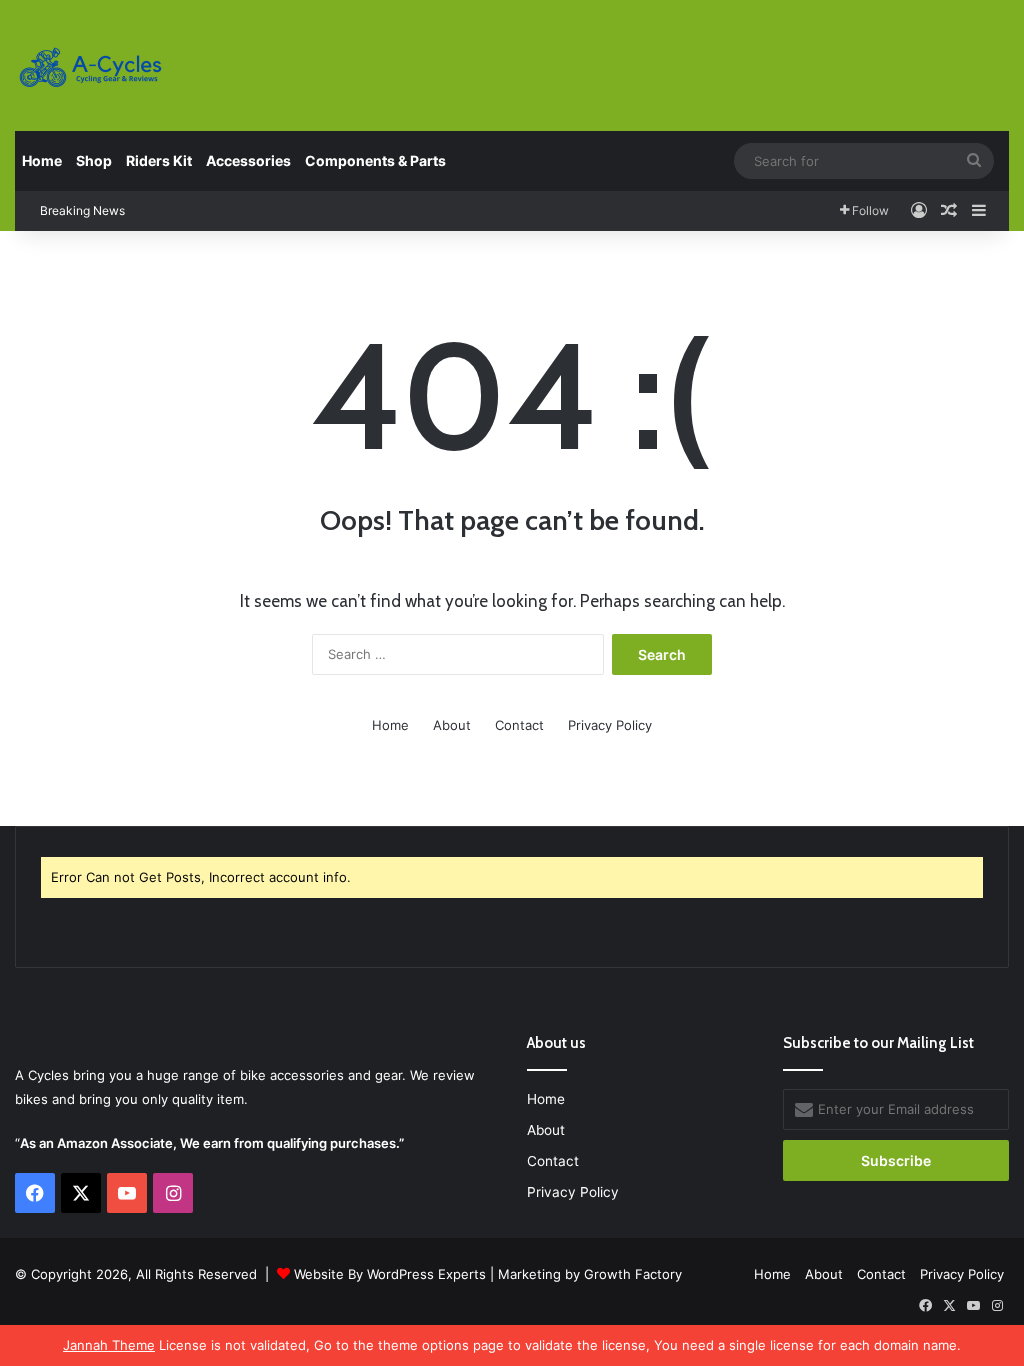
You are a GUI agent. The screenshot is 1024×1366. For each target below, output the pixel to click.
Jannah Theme (109, 1345)
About (452, 725)
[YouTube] (127, 1193)
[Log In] (919, 211)
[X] (81, 1193)
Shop (94, 160)
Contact (519, 725)
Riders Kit (159, 160)
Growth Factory (633, 1274)
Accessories (248, 160)
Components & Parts (375, 160)
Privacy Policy (610, 725)
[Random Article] (949, 211)
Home (42, 160)
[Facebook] (35, 1193)
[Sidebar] (979, 211)
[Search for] (974, 161)
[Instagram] (173, 1193)
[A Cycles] (90, 67)
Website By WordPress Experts (390, 1274)
